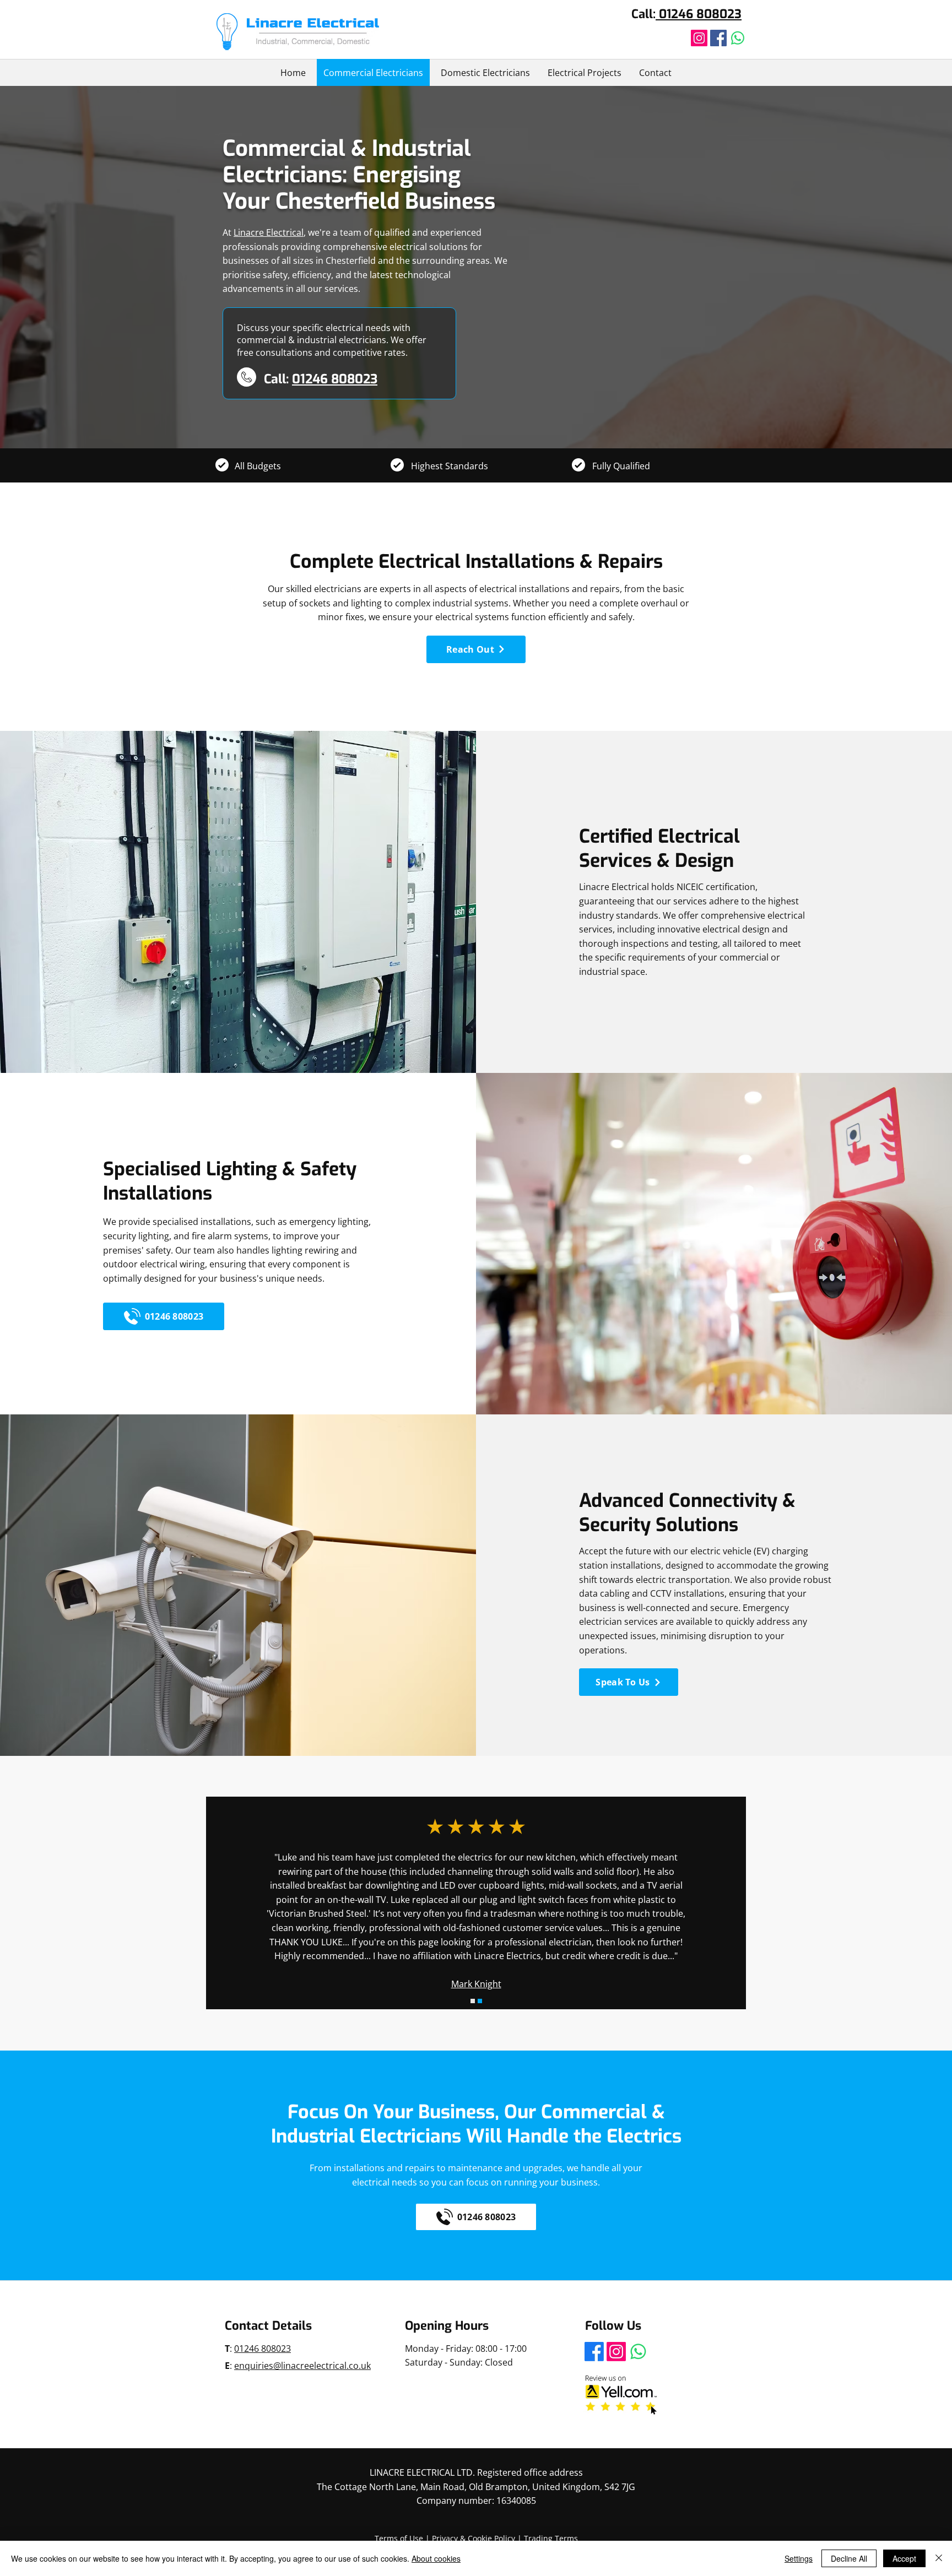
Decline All (849, 2558)
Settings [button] (799, 2558)
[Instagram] (699, 38)
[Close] (939, 2558)
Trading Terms (551, 2538)
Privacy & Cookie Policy (474, 2538)
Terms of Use (399, 2538)
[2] (480, 2001)
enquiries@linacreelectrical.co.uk (302, 2366)
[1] (473, 2001)
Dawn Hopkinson (476, 1900)
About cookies (436, 2558)
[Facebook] (718, 38)
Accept (904, 2558)
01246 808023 (699, 14)
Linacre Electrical (269, 232)
